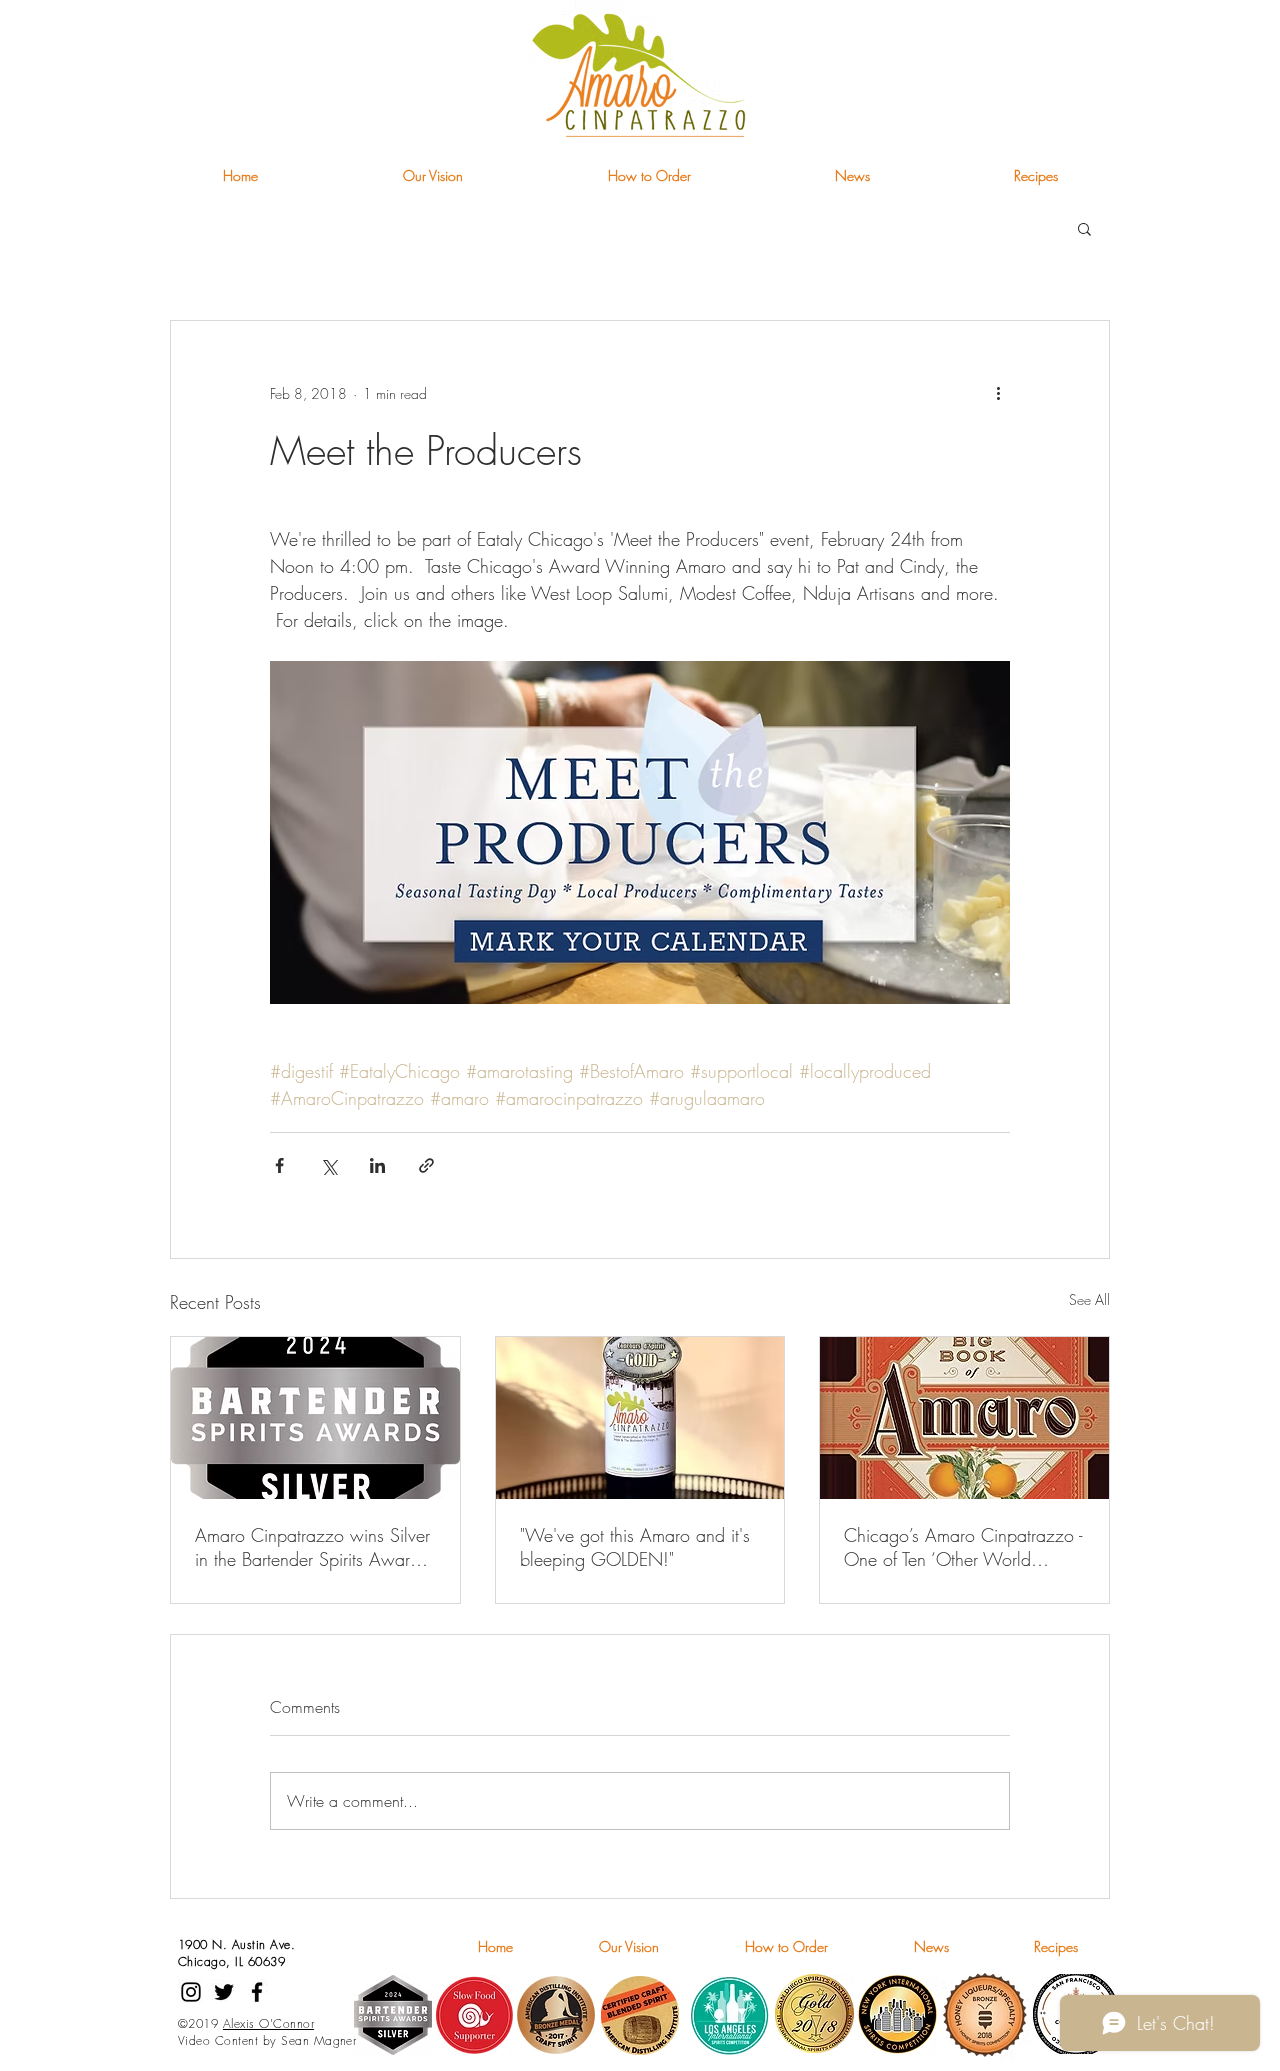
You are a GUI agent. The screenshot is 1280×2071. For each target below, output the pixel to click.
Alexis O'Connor (268, 2023)
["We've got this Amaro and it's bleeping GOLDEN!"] (640, 1418)
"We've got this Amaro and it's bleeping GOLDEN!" (635, 1547)
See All (1089, 1299)
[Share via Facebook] (279, 1165)
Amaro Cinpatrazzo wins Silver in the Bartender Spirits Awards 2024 (312, 1547)
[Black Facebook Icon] (257, 1992)
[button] (1084, 228)
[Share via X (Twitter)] (328, 1165)
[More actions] (998, 393)
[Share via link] (426, 1165)
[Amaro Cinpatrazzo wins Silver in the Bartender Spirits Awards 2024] (315, 1418)
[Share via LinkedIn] (377, 1165)
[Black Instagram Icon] (191, 1992)
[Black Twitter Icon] (224, 1992)
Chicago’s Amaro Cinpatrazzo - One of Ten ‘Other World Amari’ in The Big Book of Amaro (963, 1547)
